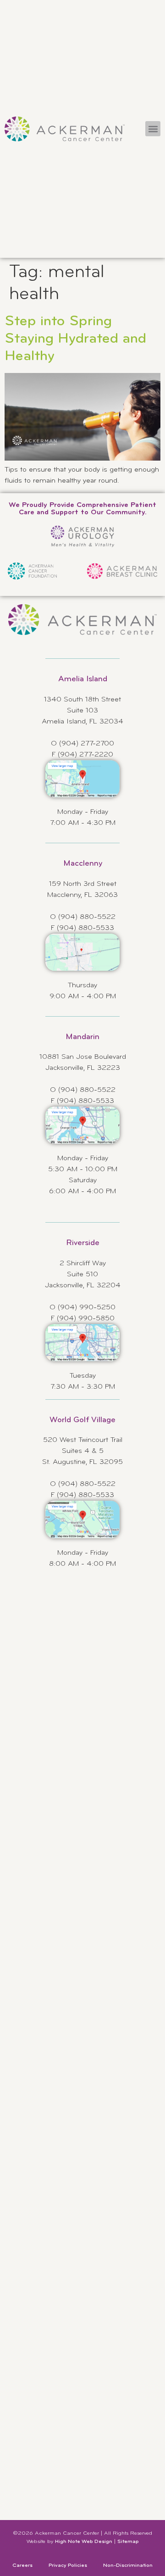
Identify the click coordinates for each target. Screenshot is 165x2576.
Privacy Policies (68, 2565)
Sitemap (128, 2542)
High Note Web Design (84, 2542)
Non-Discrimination (128, 2565)
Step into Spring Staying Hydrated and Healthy (75, 339)
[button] (153, 129)
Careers (22, 2565)
